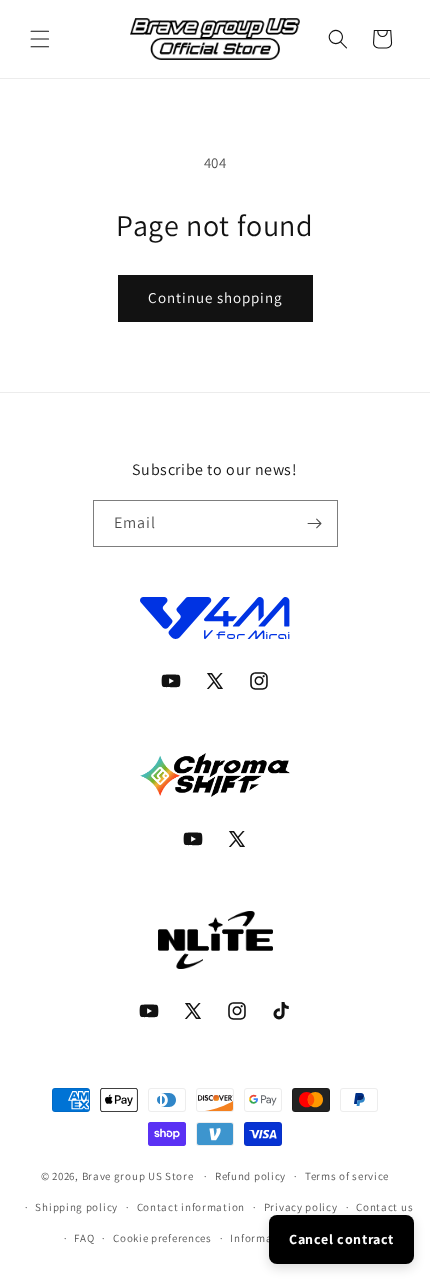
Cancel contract (341, 1239)
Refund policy (250, 1176)
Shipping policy (76, 1207)
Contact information (191, 1207)
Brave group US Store (138, 1176)
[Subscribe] (315, 523)
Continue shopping (215, 297)
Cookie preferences (162, 1238)
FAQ (84, 1238)
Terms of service (347, 1176)
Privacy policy (301, 1207)
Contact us (384, 1207)
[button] (40, 39)
